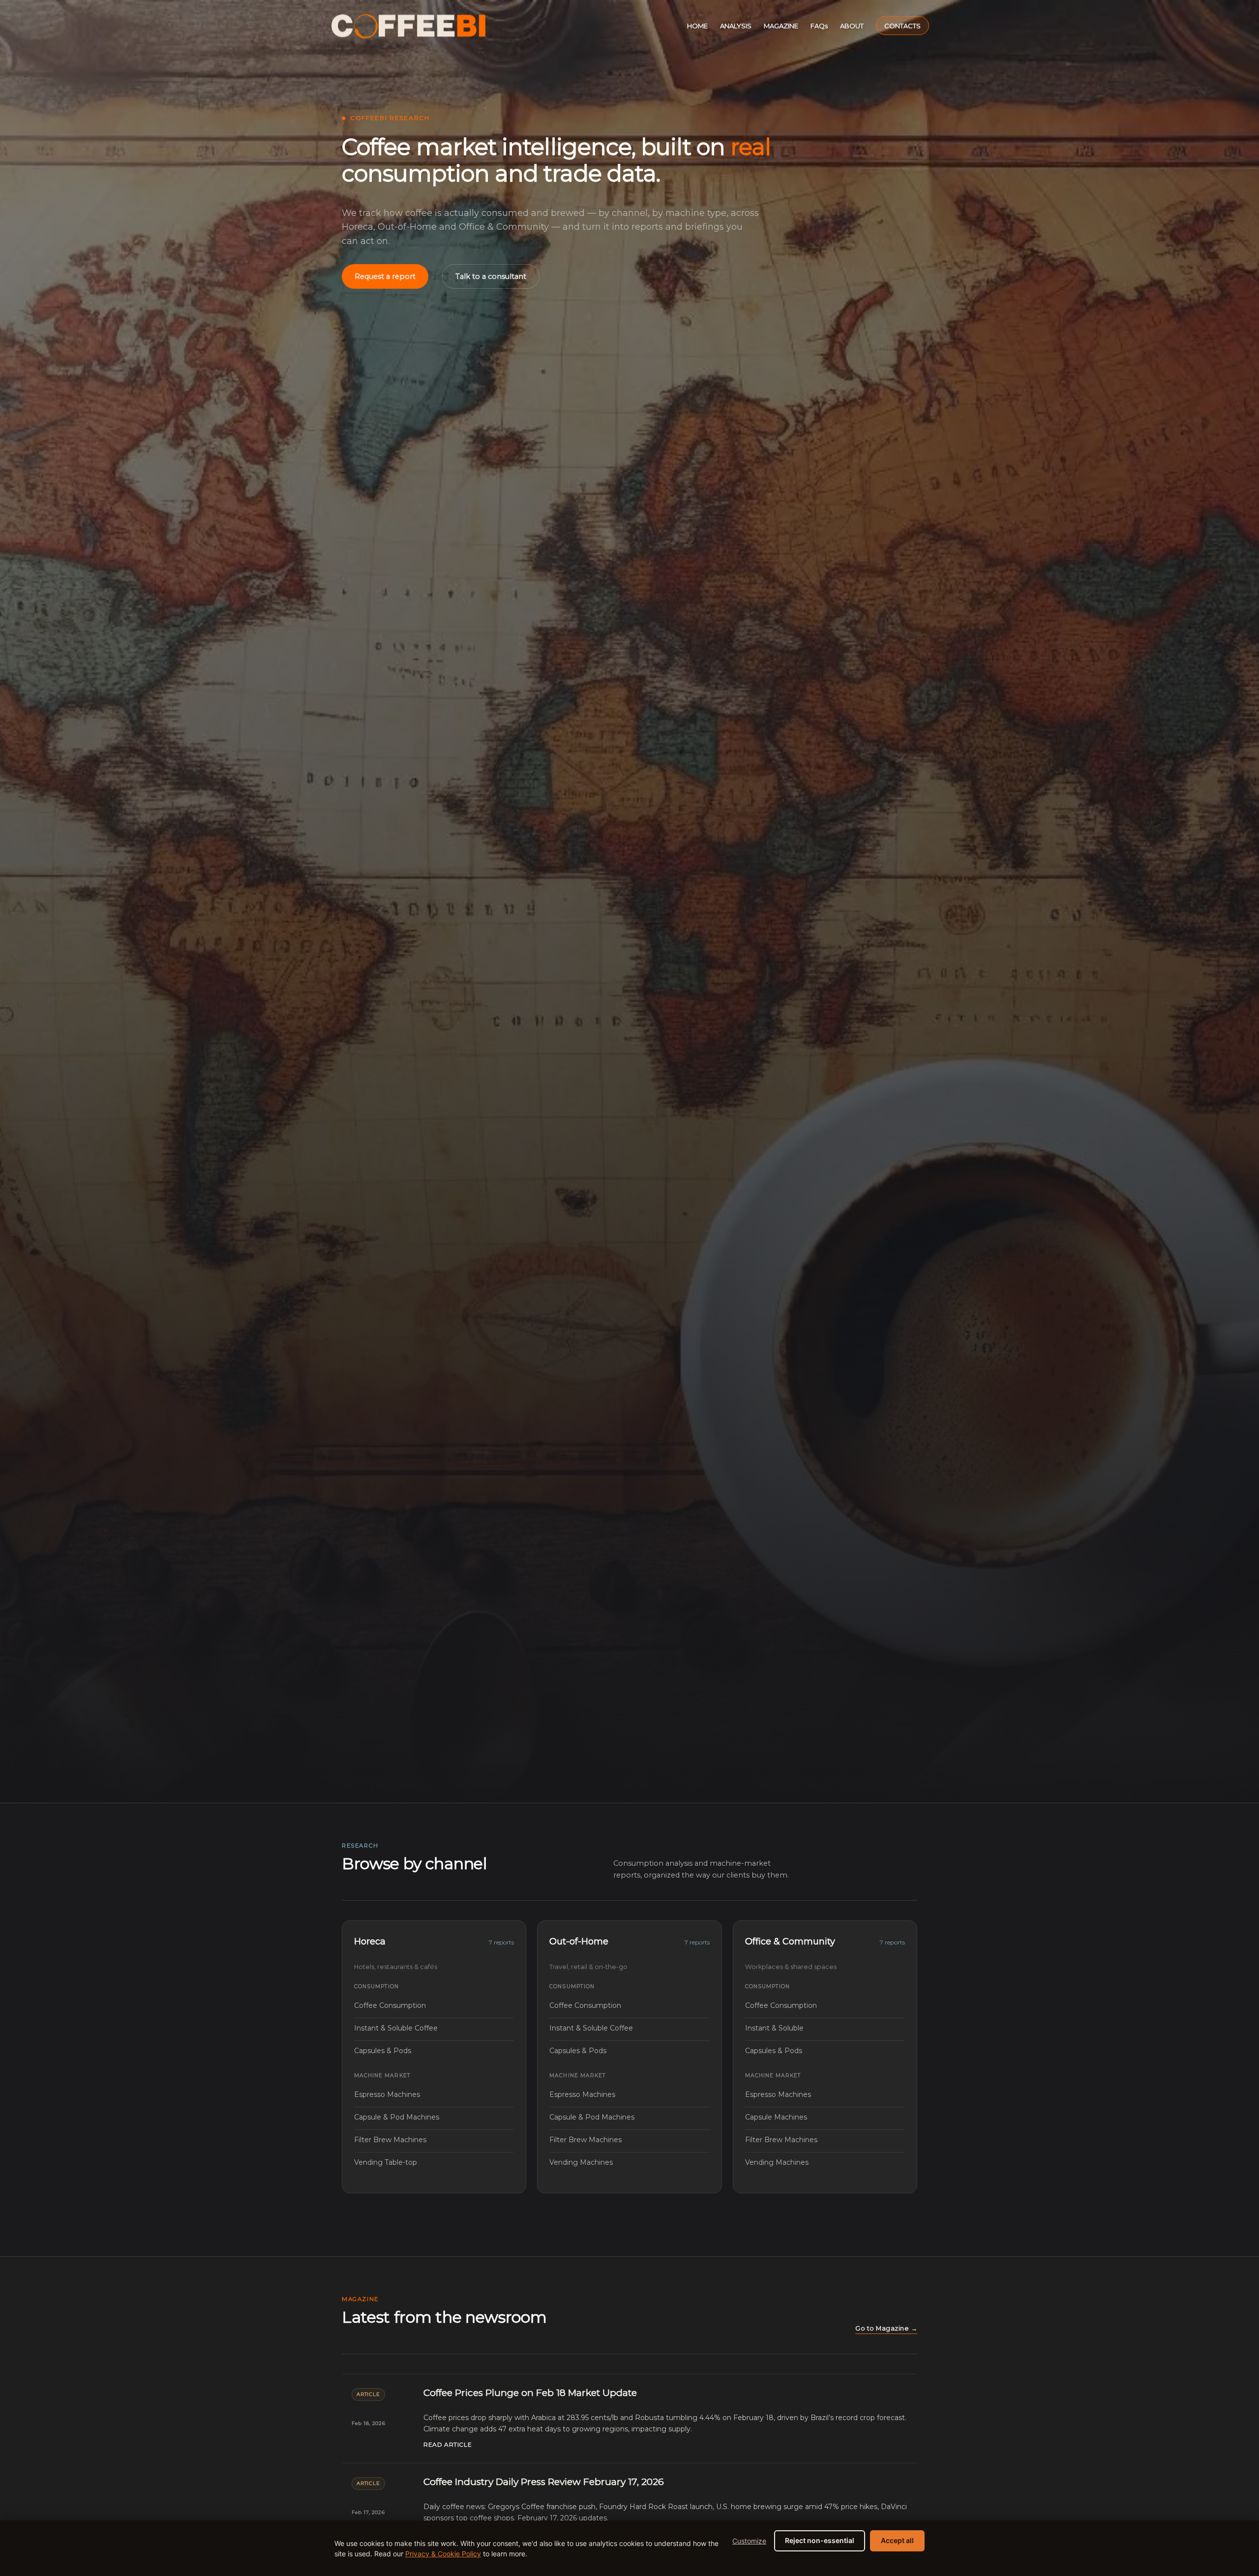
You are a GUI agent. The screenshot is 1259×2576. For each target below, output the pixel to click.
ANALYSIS (736, 26)
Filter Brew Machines (434, 2140)
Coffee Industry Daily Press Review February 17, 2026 (544, 2482)
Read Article (448, 2444)
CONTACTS (902, 26)
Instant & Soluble (825, 2028)
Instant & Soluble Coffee (434, 2028)
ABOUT (852, 26)
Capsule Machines (825, 2117)
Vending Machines (629, 2162)
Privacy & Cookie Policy (443, 2554)
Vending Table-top (434, 2162)
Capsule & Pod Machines (434, 2117)
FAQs (819, 26)
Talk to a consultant (491, 276)
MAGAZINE (781, 26)
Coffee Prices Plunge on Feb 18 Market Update (530, 2393)
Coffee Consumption (434, 2005)
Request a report (385, 276)
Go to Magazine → (886, 2328)
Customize (749, 2541)
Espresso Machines (434, 2094)
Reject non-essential (820, 2540)
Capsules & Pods (434, 2051)
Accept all (897, 2540)
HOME (697, 26)
